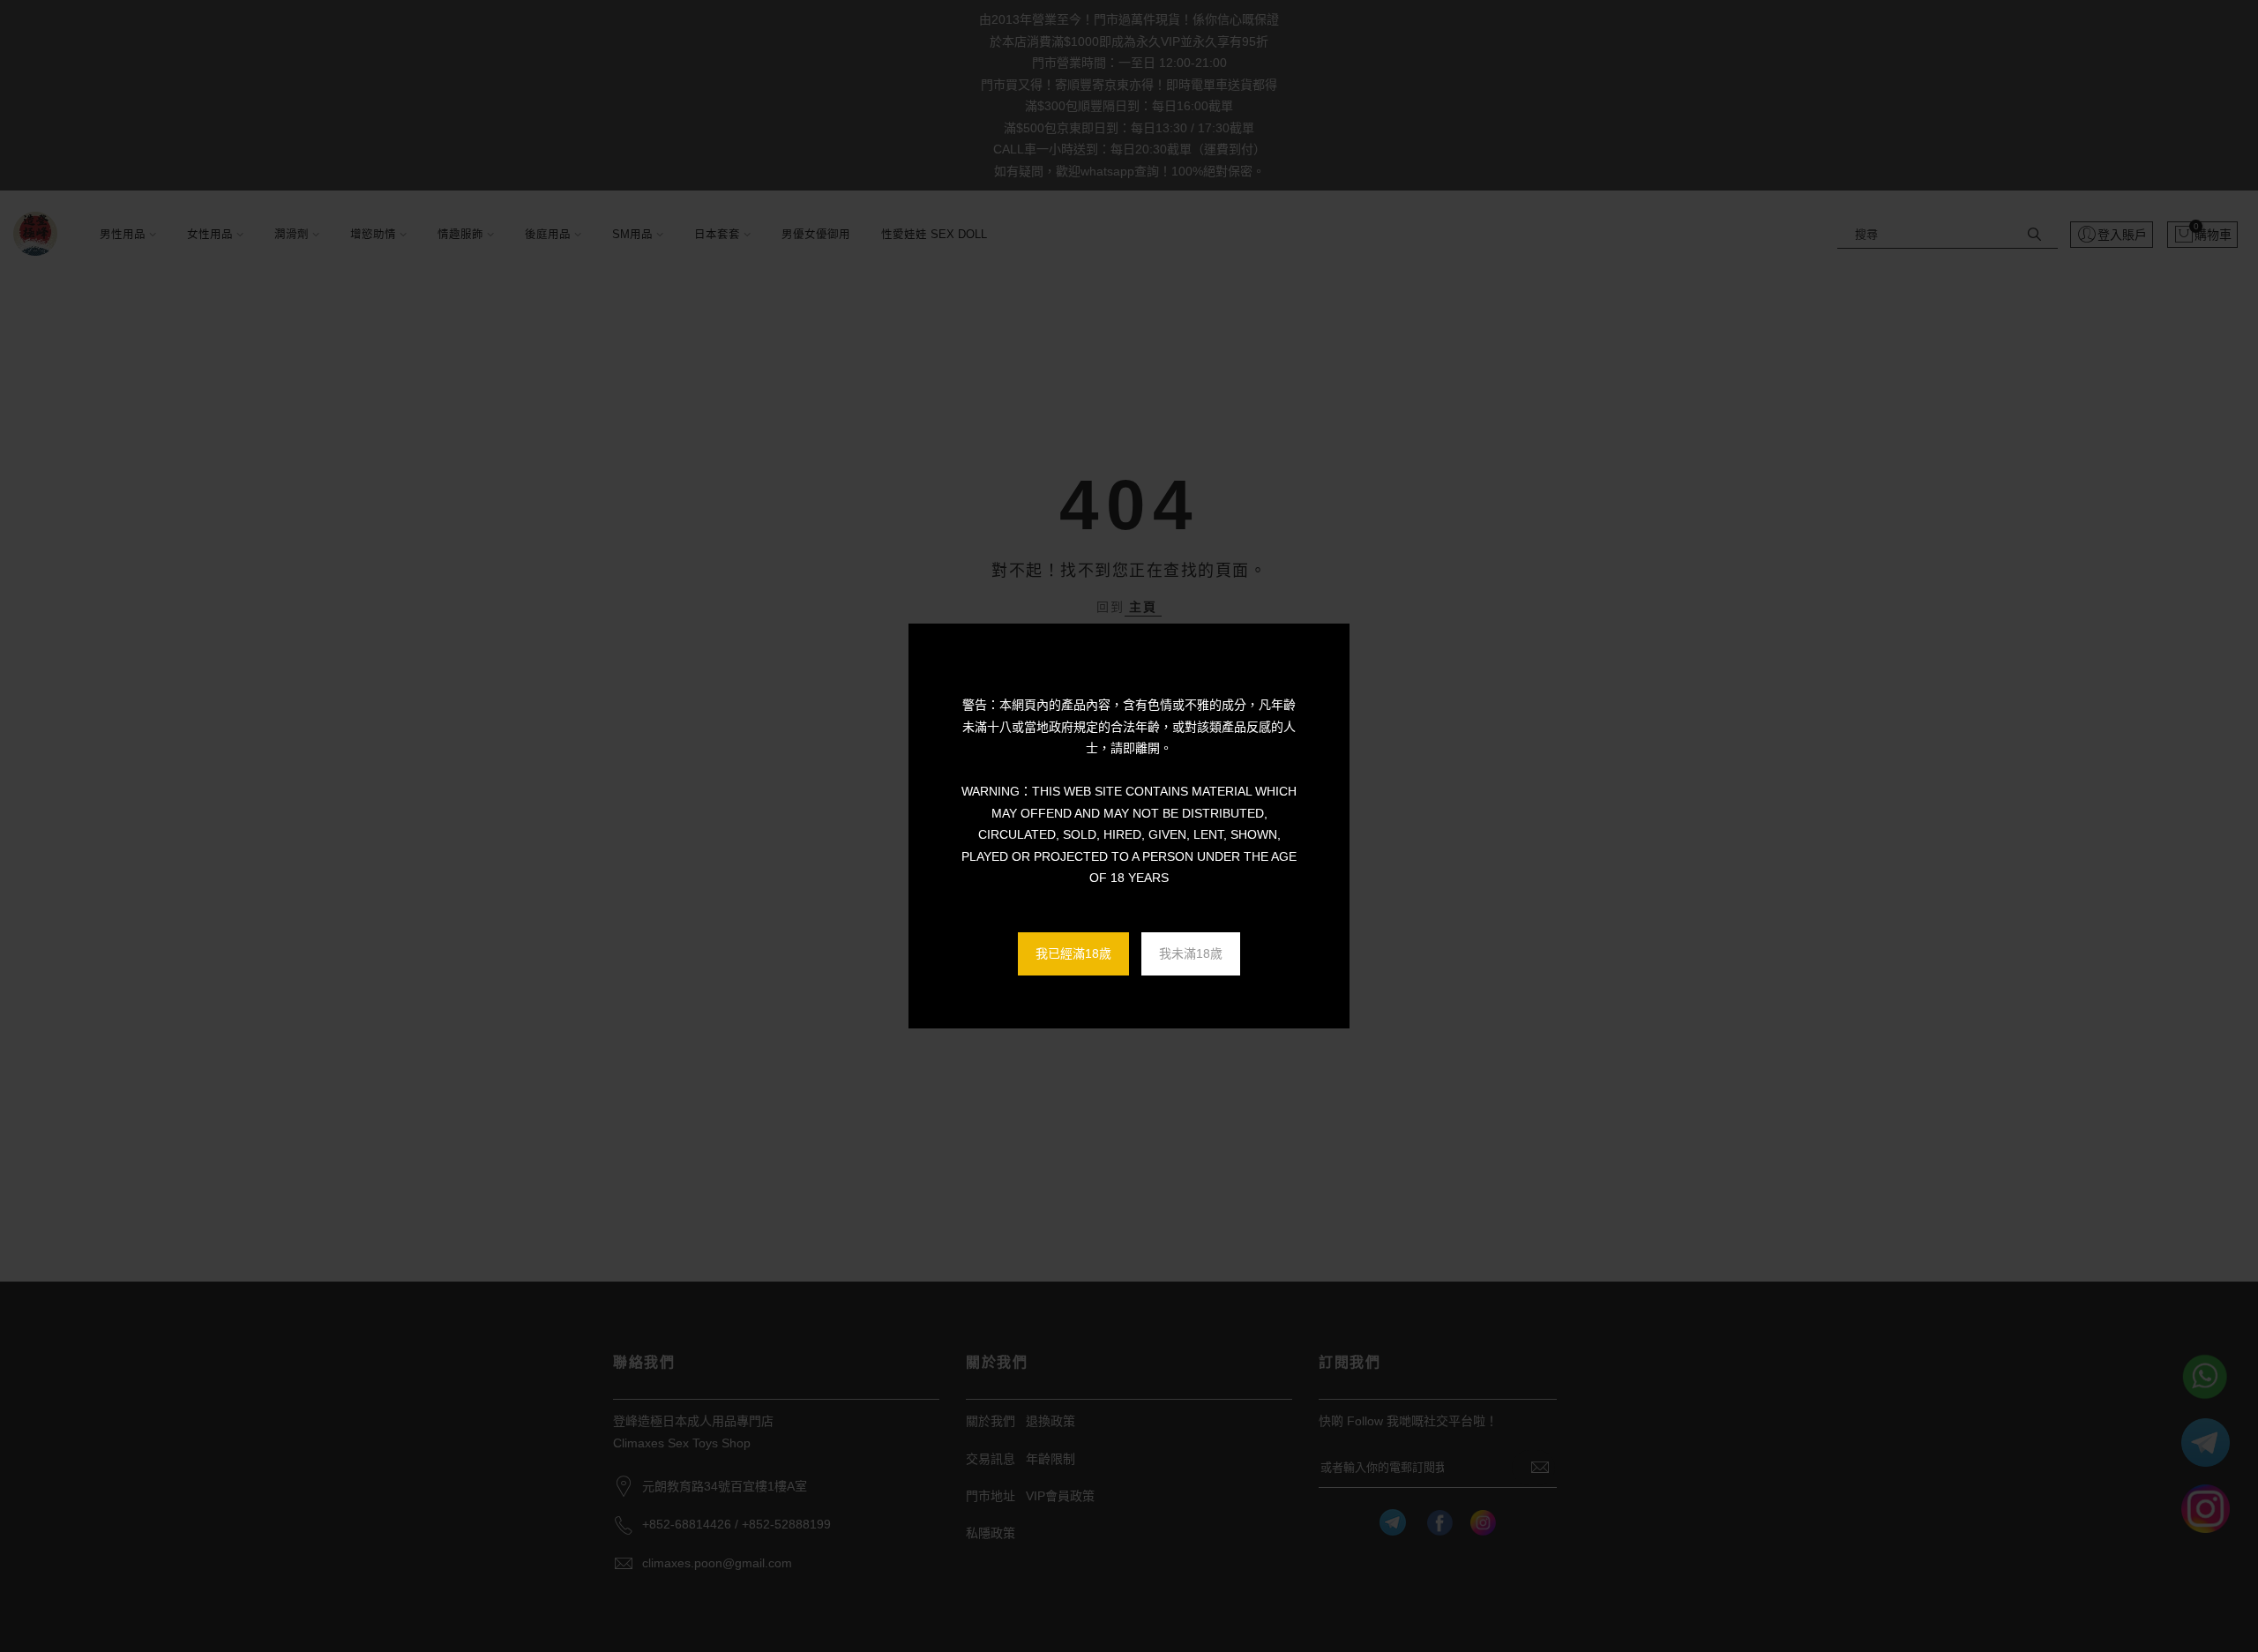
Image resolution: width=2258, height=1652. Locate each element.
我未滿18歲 (1191, 953)
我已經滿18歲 (1073, 953)
